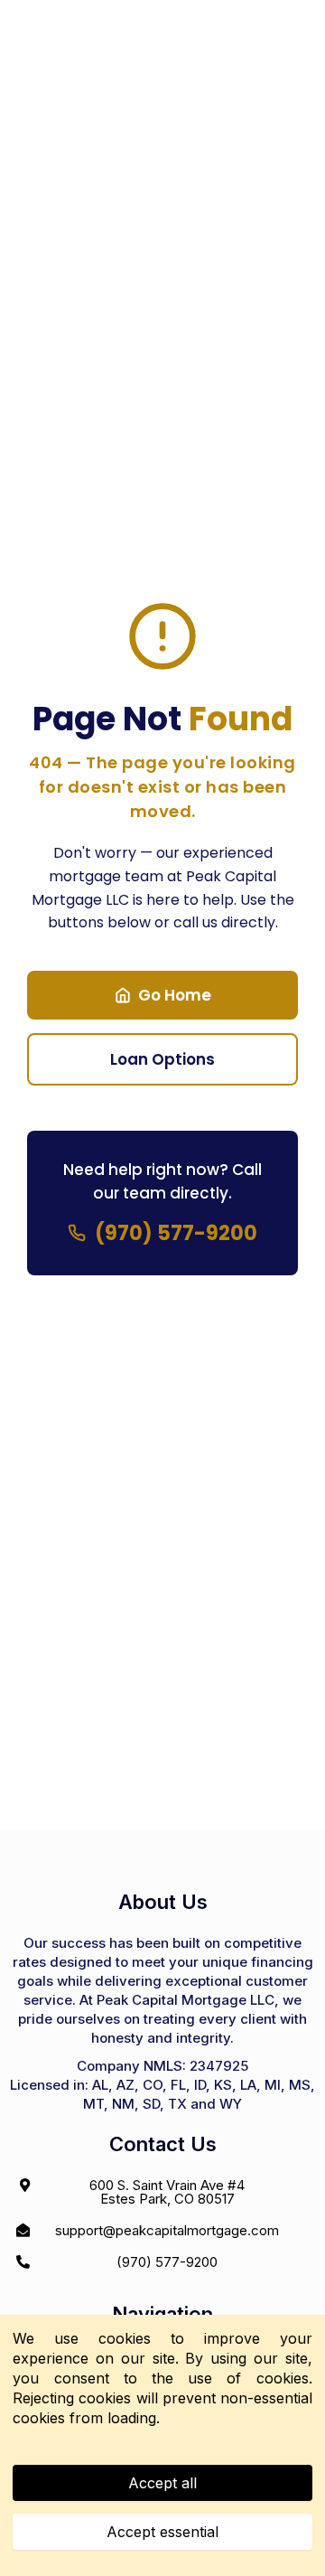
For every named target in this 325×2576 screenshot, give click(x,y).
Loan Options (162, 1059)
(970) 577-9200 (176, 1233)
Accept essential (162, 2532)
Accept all (162, 2483)
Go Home (175, 995)
